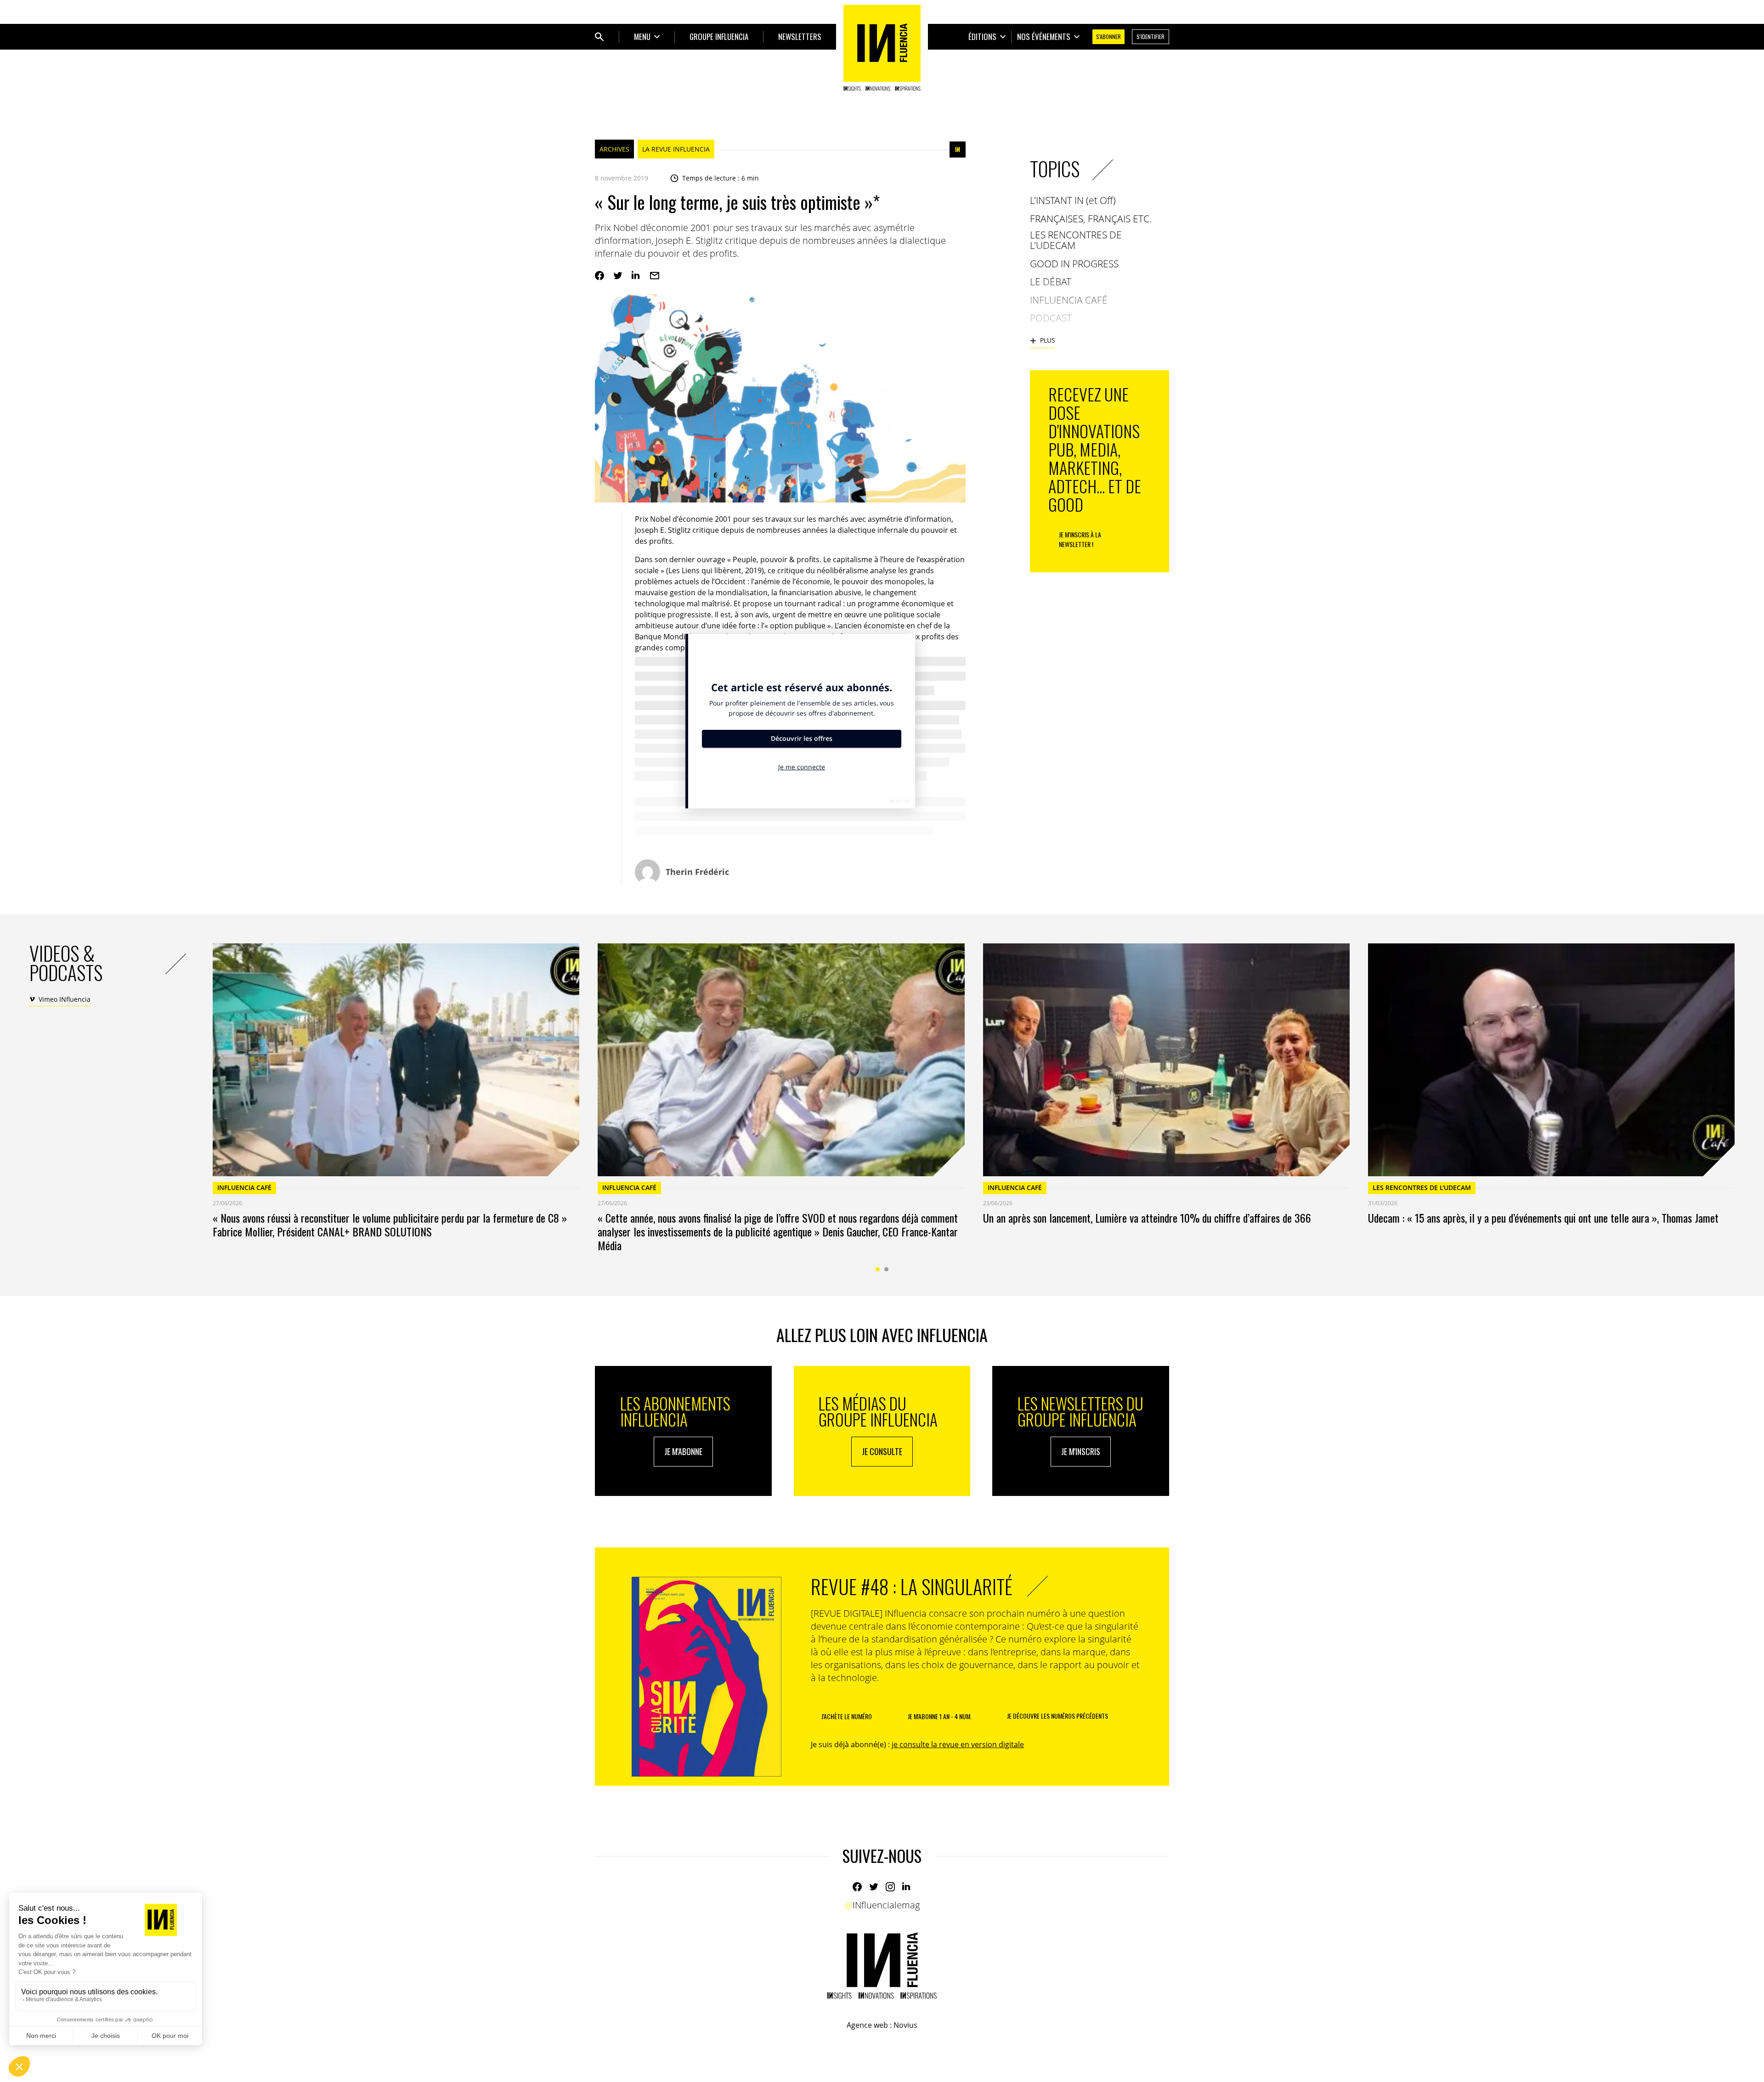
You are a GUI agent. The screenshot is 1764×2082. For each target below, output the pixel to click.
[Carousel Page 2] (886, 1269)
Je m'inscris (1081, 1451)
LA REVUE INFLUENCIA (676, 149)
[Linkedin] (636, 276)
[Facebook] (599, 276)
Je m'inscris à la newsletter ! (1080, 539)
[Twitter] (618, 276)
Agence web (867, 2025)
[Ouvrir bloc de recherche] (599, 37)
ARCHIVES (614, 149)
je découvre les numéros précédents (1057, 1716)
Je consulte (882, 1451)
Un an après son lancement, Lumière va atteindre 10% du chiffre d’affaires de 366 (1147, 1218)
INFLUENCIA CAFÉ (244, 1188)
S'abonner (1108, 37)
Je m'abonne (683, 1451)
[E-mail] (655, 276)
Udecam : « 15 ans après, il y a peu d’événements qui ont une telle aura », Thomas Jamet (1543, 1218)
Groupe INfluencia (719, 37)
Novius (905, 2025)
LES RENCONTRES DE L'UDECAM (1422, 1188)
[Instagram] (890, 1887)
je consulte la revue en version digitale (958, 1744)
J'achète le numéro (847, 1716)
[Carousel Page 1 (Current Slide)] (878, 1269)
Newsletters (800, 37)
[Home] (882, 48)
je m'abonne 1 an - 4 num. (940, 1716)
